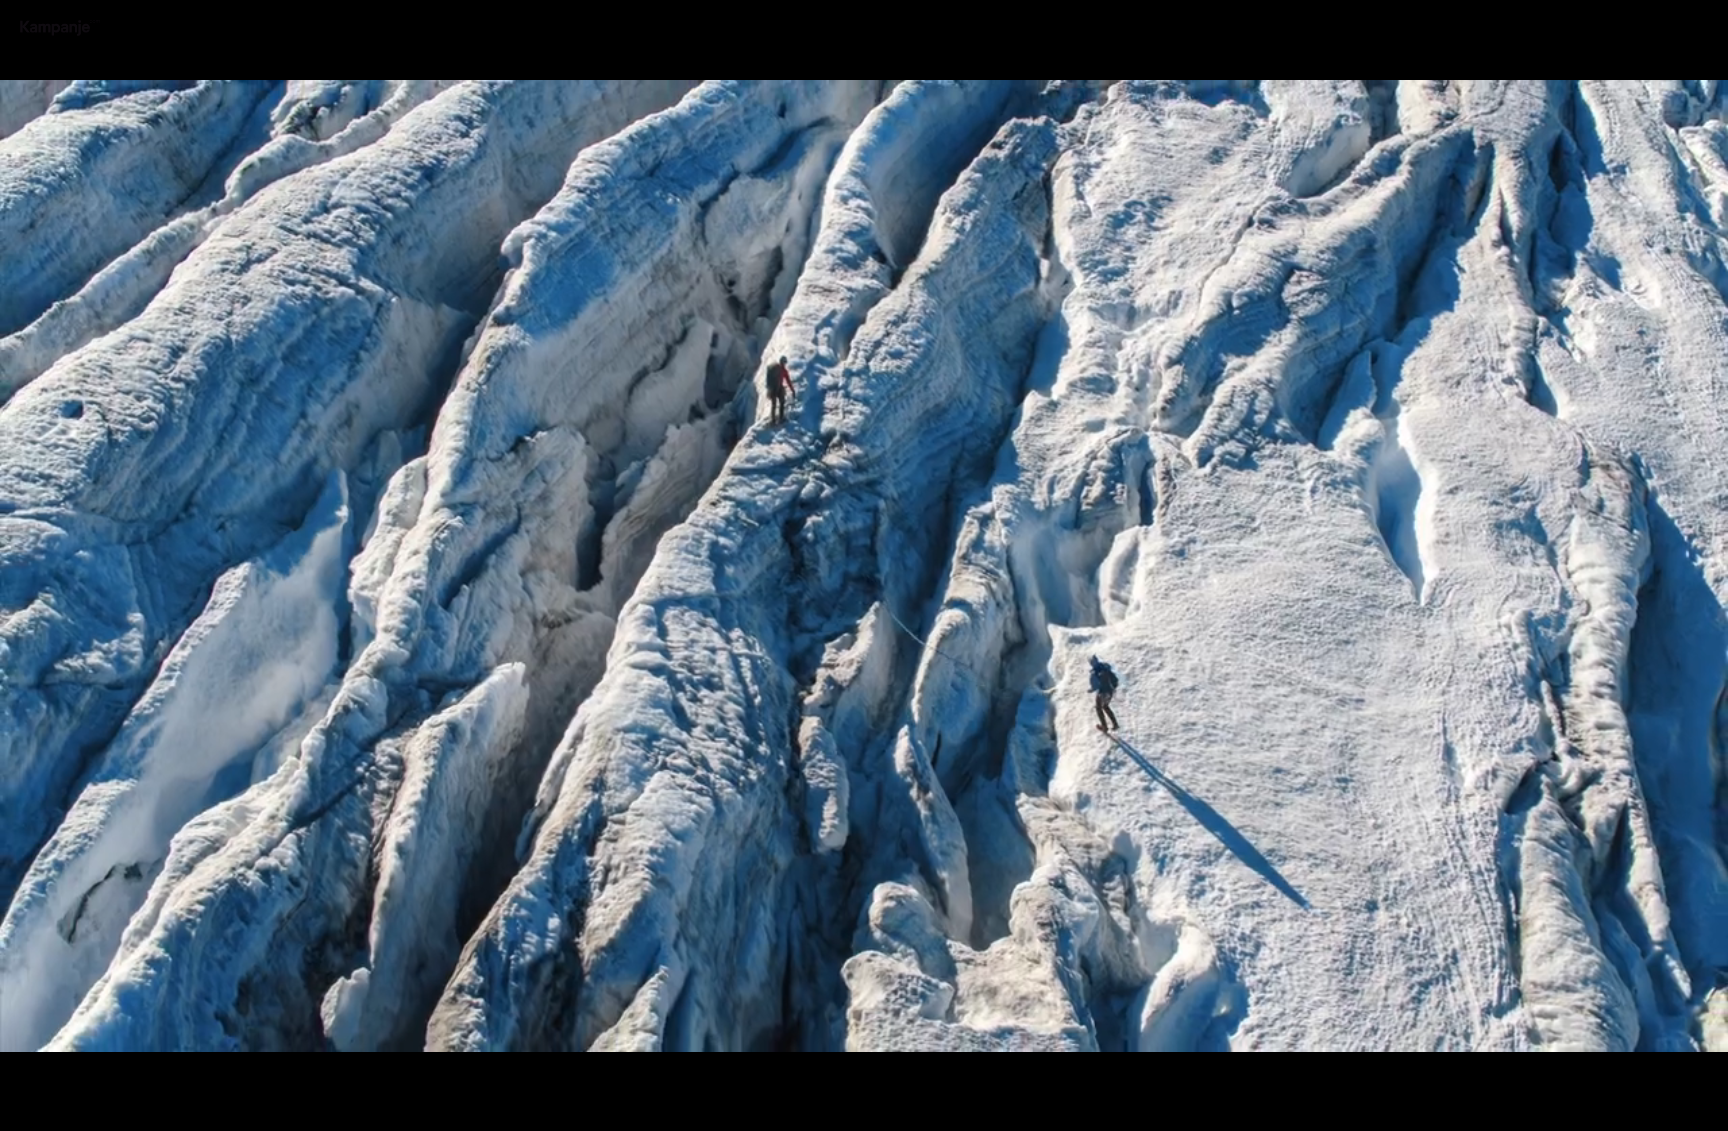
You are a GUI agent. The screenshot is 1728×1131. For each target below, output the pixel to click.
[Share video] (1707, 21)
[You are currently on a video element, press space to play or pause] (864, 565)
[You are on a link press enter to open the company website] (60, 28)
